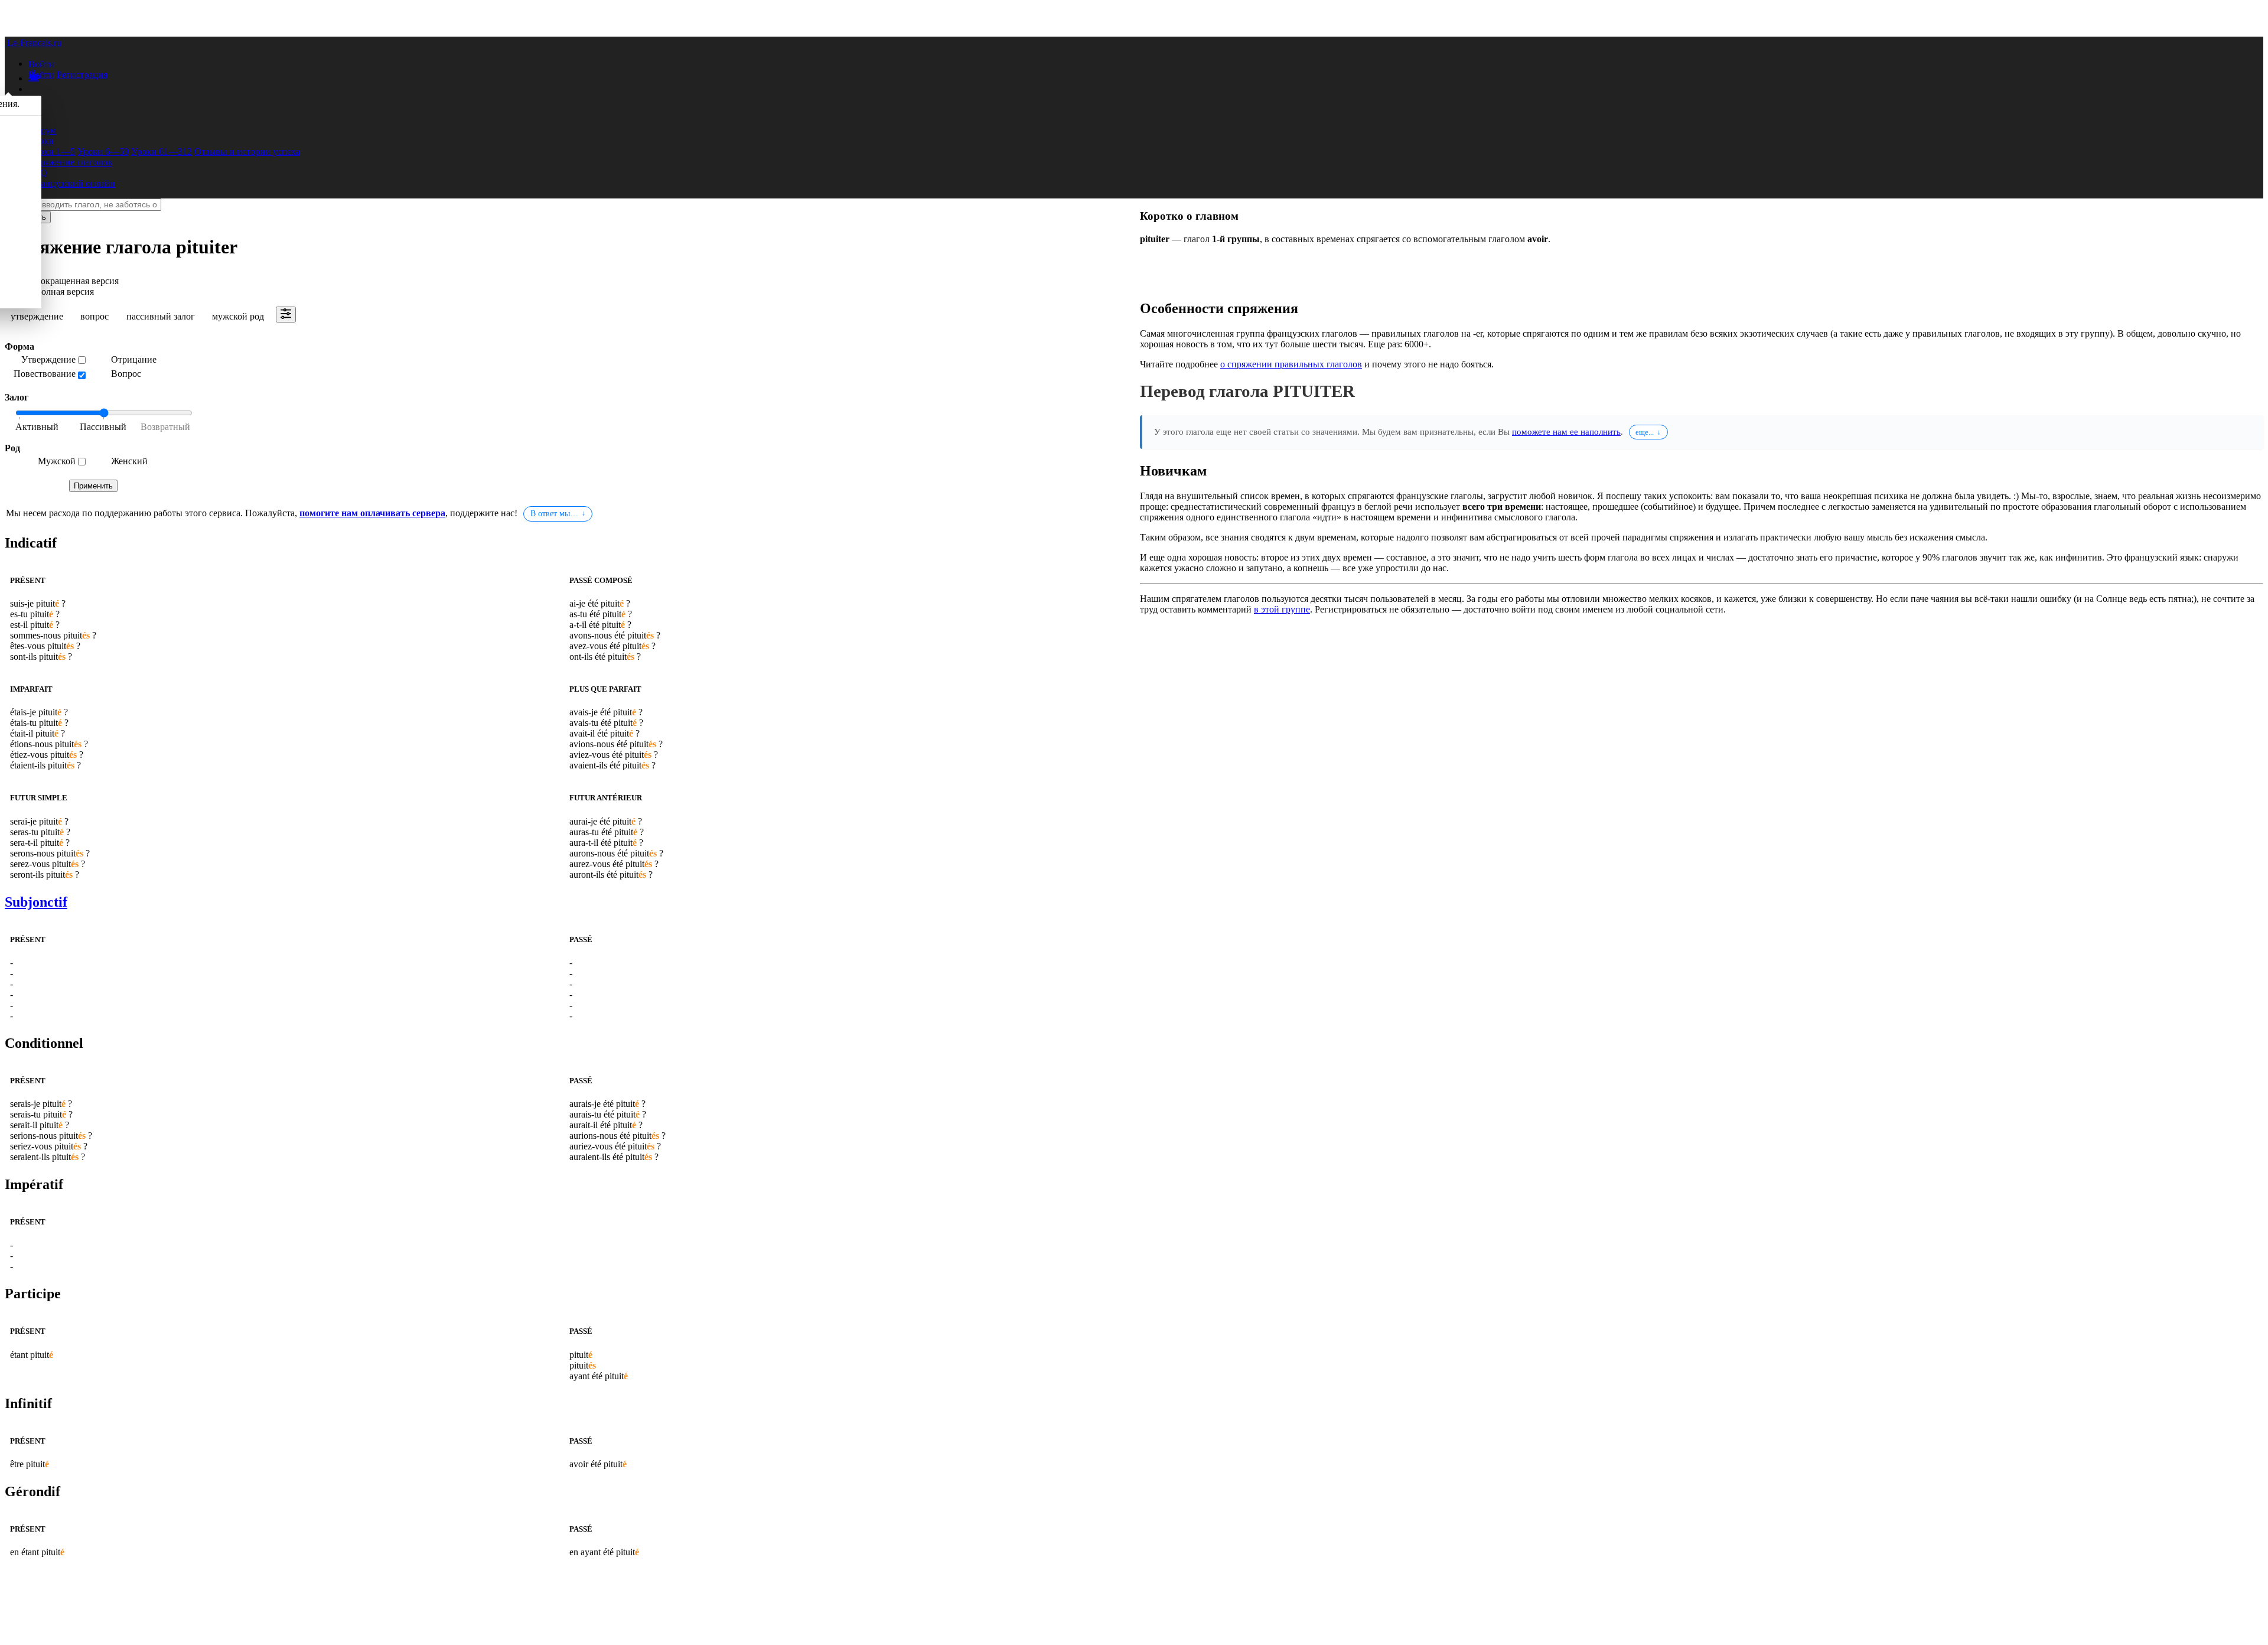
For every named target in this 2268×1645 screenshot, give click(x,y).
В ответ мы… (554, 514)
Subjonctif (36, 902)
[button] (41, 63)
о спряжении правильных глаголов (1291, 364)
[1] (103, 428)
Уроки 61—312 (162, 152)
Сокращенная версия (76, 281)
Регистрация (82, 75)
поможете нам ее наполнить (1566, 431)
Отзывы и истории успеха (247, 152)
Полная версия (64, 291)
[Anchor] (59, 543)
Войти (41, 75)
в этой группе (1282, 609)
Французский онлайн (72, 183)
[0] (44, 428)
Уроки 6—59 (103, 152)
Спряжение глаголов (70, 162)
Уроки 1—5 (52, 152)
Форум (42, 130)
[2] (162, 428)
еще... (1645, 432)
